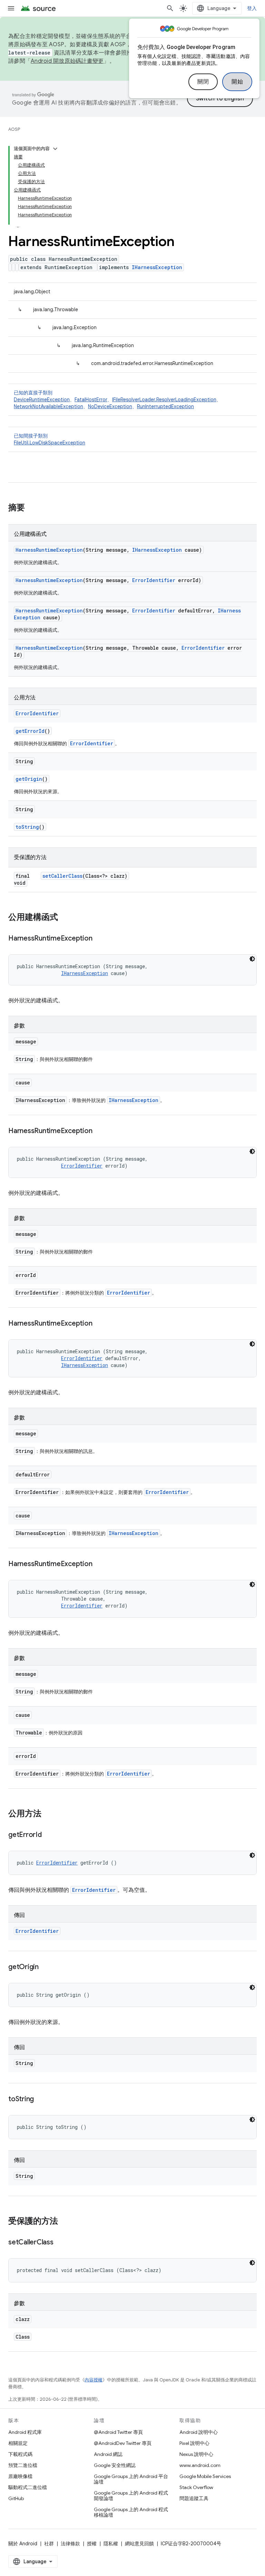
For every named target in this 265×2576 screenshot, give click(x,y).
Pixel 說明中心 (194, 2443)
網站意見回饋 (139, 2544)
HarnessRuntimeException (49, 550)
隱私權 (111, 2544)
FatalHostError (91, 400)
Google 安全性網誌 (115, 2465)
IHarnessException (157, 267)
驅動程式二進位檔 (28, 2487)
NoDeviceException (110, 406)
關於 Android (23, 2544)
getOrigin (29, 779)
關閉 (203, 82)
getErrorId (30, 731)
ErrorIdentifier (154, 580)
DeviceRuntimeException (42, 400)
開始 (237, 82)
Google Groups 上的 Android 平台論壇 (131, 2479)
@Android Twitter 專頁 (118, 2432)
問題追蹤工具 (194, 2498)
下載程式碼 (20, 2454)
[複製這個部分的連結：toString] (41, 2100)
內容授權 (94, 2380)
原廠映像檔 (20, 2476)
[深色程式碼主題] (252, 959)
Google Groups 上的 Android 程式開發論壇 (131, 2496)
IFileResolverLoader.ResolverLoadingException (164, 400)
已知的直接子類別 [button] (117, 400)
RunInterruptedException (165, 406)
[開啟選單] (11, 8)
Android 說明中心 (199, 2432)
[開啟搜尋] (170, 8)
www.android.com (200, 2465)
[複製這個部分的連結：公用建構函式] (65, 918)
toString (27, 827)
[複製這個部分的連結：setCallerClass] (60, 2243)
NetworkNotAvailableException (48, 406)
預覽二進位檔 (23, 2465)
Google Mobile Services (205, 2476)
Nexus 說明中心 (196, 2454)
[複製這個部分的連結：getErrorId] (49, 1835)
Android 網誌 (108, 2454)
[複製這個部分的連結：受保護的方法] (65, 2222)
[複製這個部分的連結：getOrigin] (46, 1967)
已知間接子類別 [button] (50, 439)
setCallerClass (62, 876)
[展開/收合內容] (55, 149)
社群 (49, 2544)
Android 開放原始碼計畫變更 (67, 61)
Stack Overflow (196, 2487)
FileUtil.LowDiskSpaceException (50, 443)
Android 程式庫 (25, 2432)
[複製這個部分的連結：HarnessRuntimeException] (99, 939)
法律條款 (70, 2544)
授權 (92, 2544)
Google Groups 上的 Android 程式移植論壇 (131, 2512)
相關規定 (18, 2443)
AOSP (14, 129)
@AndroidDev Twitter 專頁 (123, 2443)
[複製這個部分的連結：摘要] (32, 508)
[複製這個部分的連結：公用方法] (48, 1814)
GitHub (16, 2498)
